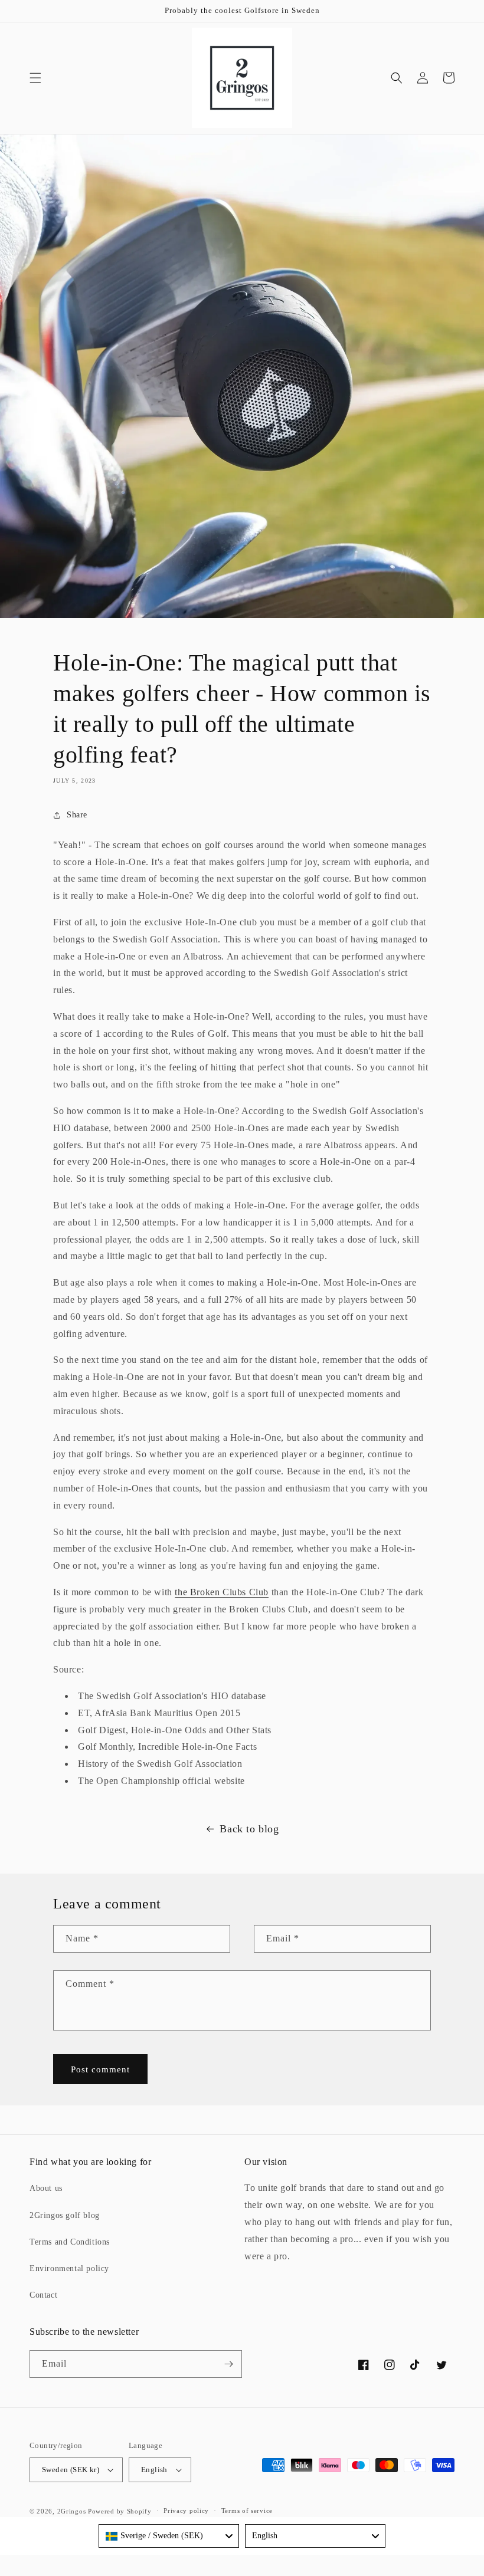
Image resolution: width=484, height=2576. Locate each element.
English (154, 2470)
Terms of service (247, 2511)
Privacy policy (186, 2511)
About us (46, 2188)
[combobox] (169, 2536)
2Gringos (72, 2511)
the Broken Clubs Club (222, 1592)
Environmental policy (69, 2268)
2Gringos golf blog (65, 2215)
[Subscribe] (228, 2364)
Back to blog (249, 1829)
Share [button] (77, 815)
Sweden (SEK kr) (71, 2470)
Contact (43, 2295)
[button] (35, 78)
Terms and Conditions (70, 2242)
